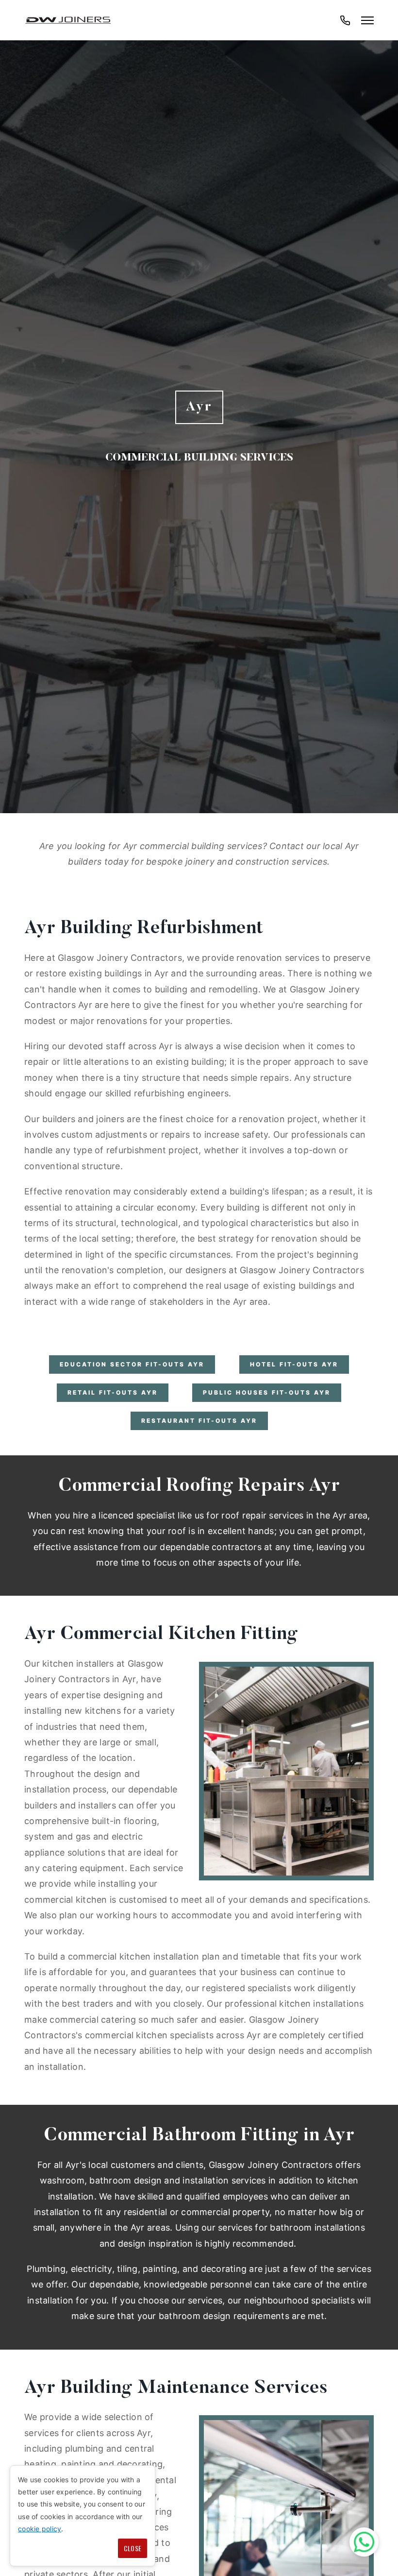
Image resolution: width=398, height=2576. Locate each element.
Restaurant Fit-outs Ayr (199, 1421)
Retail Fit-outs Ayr (113, 1392)
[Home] (68, 20)
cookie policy (40, 2529)
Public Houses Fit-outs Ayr (267, 1392)
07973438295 (345, 25)
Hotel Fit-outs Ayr (294, 1364)
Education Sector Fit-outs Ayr (132, 1364)
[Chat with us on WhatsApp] (364, 2542)
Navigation (367, 20)
